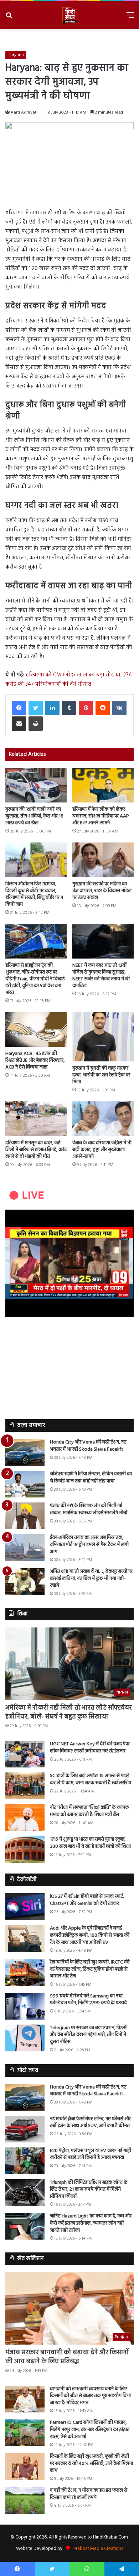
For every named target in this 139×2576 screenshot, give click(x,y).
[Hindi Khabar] (69, 15)
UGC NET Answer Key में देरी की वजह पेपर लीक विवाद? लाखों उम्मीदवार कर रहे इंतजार (90, 1748)
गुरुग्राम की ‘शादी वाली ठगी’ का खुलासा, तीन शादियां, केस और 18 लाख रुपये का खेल (34, 816)
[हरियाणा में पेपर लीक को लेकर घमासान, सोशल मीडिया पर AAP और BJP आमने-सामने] (103, 785)
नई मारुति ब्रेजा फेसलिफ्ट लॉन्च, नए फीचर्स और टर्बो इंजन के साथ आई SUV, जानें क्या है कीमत (90, 2123)
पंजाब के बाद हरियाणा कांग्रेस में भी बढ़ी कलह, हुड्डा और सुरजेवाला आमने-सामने (102, 1150)
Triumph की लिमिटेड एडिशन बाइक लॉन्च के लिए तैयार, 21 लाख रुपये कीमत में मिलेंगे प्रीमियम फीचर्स (89, 2190)
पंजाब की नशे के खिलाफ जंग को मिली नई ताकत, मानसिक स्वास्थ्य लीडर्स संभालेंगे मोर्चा (89, 1509)
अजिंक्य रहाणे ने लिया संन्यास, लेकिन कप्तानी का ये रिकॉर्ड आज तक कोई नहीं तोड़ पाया (91, 1478)
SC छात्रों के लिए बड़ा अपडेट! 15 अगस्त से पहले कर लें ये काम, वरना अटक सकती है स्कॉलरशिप (91, 1779)
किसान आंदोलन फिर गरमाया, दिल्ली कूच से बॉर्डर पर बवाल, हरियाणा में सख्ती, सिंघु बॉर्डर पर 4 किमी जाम (34, 894)
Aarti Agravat (24, 112)
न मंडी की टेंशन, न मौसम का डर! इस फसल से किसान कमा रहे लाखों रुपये (89, 2494)
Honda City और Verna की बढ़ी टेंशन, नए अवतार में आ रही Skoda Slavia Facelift (88, 1446)
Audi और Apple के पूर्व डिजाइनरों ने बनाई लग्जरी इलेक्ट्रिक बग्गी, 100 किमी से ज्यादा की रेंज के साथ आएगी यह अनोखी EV (90, 1935)
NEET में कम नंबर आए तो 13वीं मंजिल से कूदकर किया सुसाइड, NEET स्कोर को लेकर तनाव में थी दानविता (101, 976)
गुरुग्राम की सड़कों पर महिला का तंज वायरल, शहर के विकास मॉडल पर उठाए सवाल (102, 891)
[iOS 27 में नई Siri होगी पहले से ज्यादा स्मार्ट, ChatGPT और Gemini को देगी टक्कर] (25, 1907)
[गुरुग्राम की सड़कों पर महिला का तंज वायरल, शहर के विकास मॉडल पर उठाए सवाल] (103, 860)
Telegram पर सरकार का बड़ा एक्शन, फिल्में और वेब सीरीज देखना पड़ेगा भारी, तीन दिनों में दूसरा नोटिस (88, 2035)
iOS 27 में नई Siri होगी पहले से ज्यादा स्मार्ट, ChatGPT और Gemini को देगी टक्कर (87, 1900)
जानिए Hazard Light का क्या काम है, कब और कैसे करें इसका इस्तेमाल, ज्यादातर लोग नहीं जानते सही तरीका (91, 2223)
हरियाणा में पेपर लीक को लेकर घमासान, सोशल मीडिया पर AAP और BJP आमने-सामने (101, 816)
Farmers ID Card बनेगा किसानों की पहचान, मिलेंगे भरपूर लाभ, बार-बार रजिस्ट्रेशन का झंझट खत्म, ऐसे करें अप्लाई (90, 2430)
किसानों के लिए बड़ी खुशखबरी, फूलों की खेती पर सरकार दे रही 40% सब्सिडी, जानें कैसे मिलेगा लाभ (91, 2464)
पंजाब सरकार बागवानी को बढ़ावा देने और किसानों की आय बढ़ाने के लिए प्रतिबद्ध (67, 2357)
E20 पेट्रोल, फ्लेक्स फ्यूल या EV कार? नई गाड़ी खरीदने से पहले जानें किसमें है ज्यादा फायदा (91, 2154)
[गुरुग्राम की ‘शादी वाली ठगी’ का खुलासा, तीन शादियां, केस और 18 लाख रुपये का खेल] (36, 785)
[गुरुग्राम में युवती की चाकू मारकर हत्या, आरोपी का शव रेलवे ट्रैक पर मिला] (103, 1037)
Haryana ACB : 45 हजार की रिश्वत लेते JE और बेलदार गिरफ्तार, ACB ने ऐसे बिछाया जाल (35, 1061)
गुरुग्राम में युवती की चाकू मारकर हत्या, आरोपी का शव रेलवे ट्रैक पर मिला (101, 1075)
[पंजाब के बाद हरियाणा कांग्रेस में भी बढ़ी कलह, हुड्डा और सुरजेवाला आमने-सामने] (103, 1119)
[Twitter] (36, 708)
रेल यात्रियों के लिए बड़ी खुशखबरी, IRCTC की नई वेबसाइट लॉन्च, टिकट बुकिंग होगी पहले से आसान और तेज (90, 1969)
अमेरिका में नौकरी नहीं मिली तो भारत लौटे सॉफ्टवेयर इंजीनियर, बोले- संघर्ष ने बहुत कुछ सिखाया (69, 1712)
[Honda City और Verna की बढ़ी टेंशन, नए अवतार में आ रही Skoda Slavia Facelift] (25, 1452)
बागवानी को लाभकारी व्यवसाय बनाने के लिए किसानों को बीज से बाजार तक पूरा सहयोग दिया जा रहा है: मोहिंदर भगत (90, 2396)
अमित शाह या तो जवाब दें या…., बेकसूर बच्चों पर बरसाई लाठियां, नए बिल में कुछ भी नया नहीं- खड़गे (91, 1579)
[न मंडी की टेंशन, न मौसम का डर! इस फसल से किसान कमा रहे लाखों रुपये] (25, 2500)
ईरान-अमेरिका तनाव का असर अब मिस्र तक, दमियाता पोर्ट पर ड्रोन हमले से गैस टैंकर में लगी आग (89, 1545)
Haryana (16, 55)
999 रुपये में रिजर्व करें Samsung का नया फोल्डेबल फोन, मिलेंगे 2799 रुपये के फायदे (88, 2000)
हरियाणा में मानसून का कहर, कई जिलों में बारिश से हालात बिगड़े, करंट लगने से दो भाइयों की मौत (36, 1150)
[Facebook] (19, 708)
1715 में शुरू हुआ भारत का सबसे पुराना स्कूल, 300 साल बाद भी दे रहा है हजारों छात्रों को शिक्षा (90, 1843)
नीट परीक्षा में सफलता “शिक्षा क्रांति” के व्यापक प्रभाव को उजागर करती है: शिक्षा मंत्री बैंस (89, 1811)
